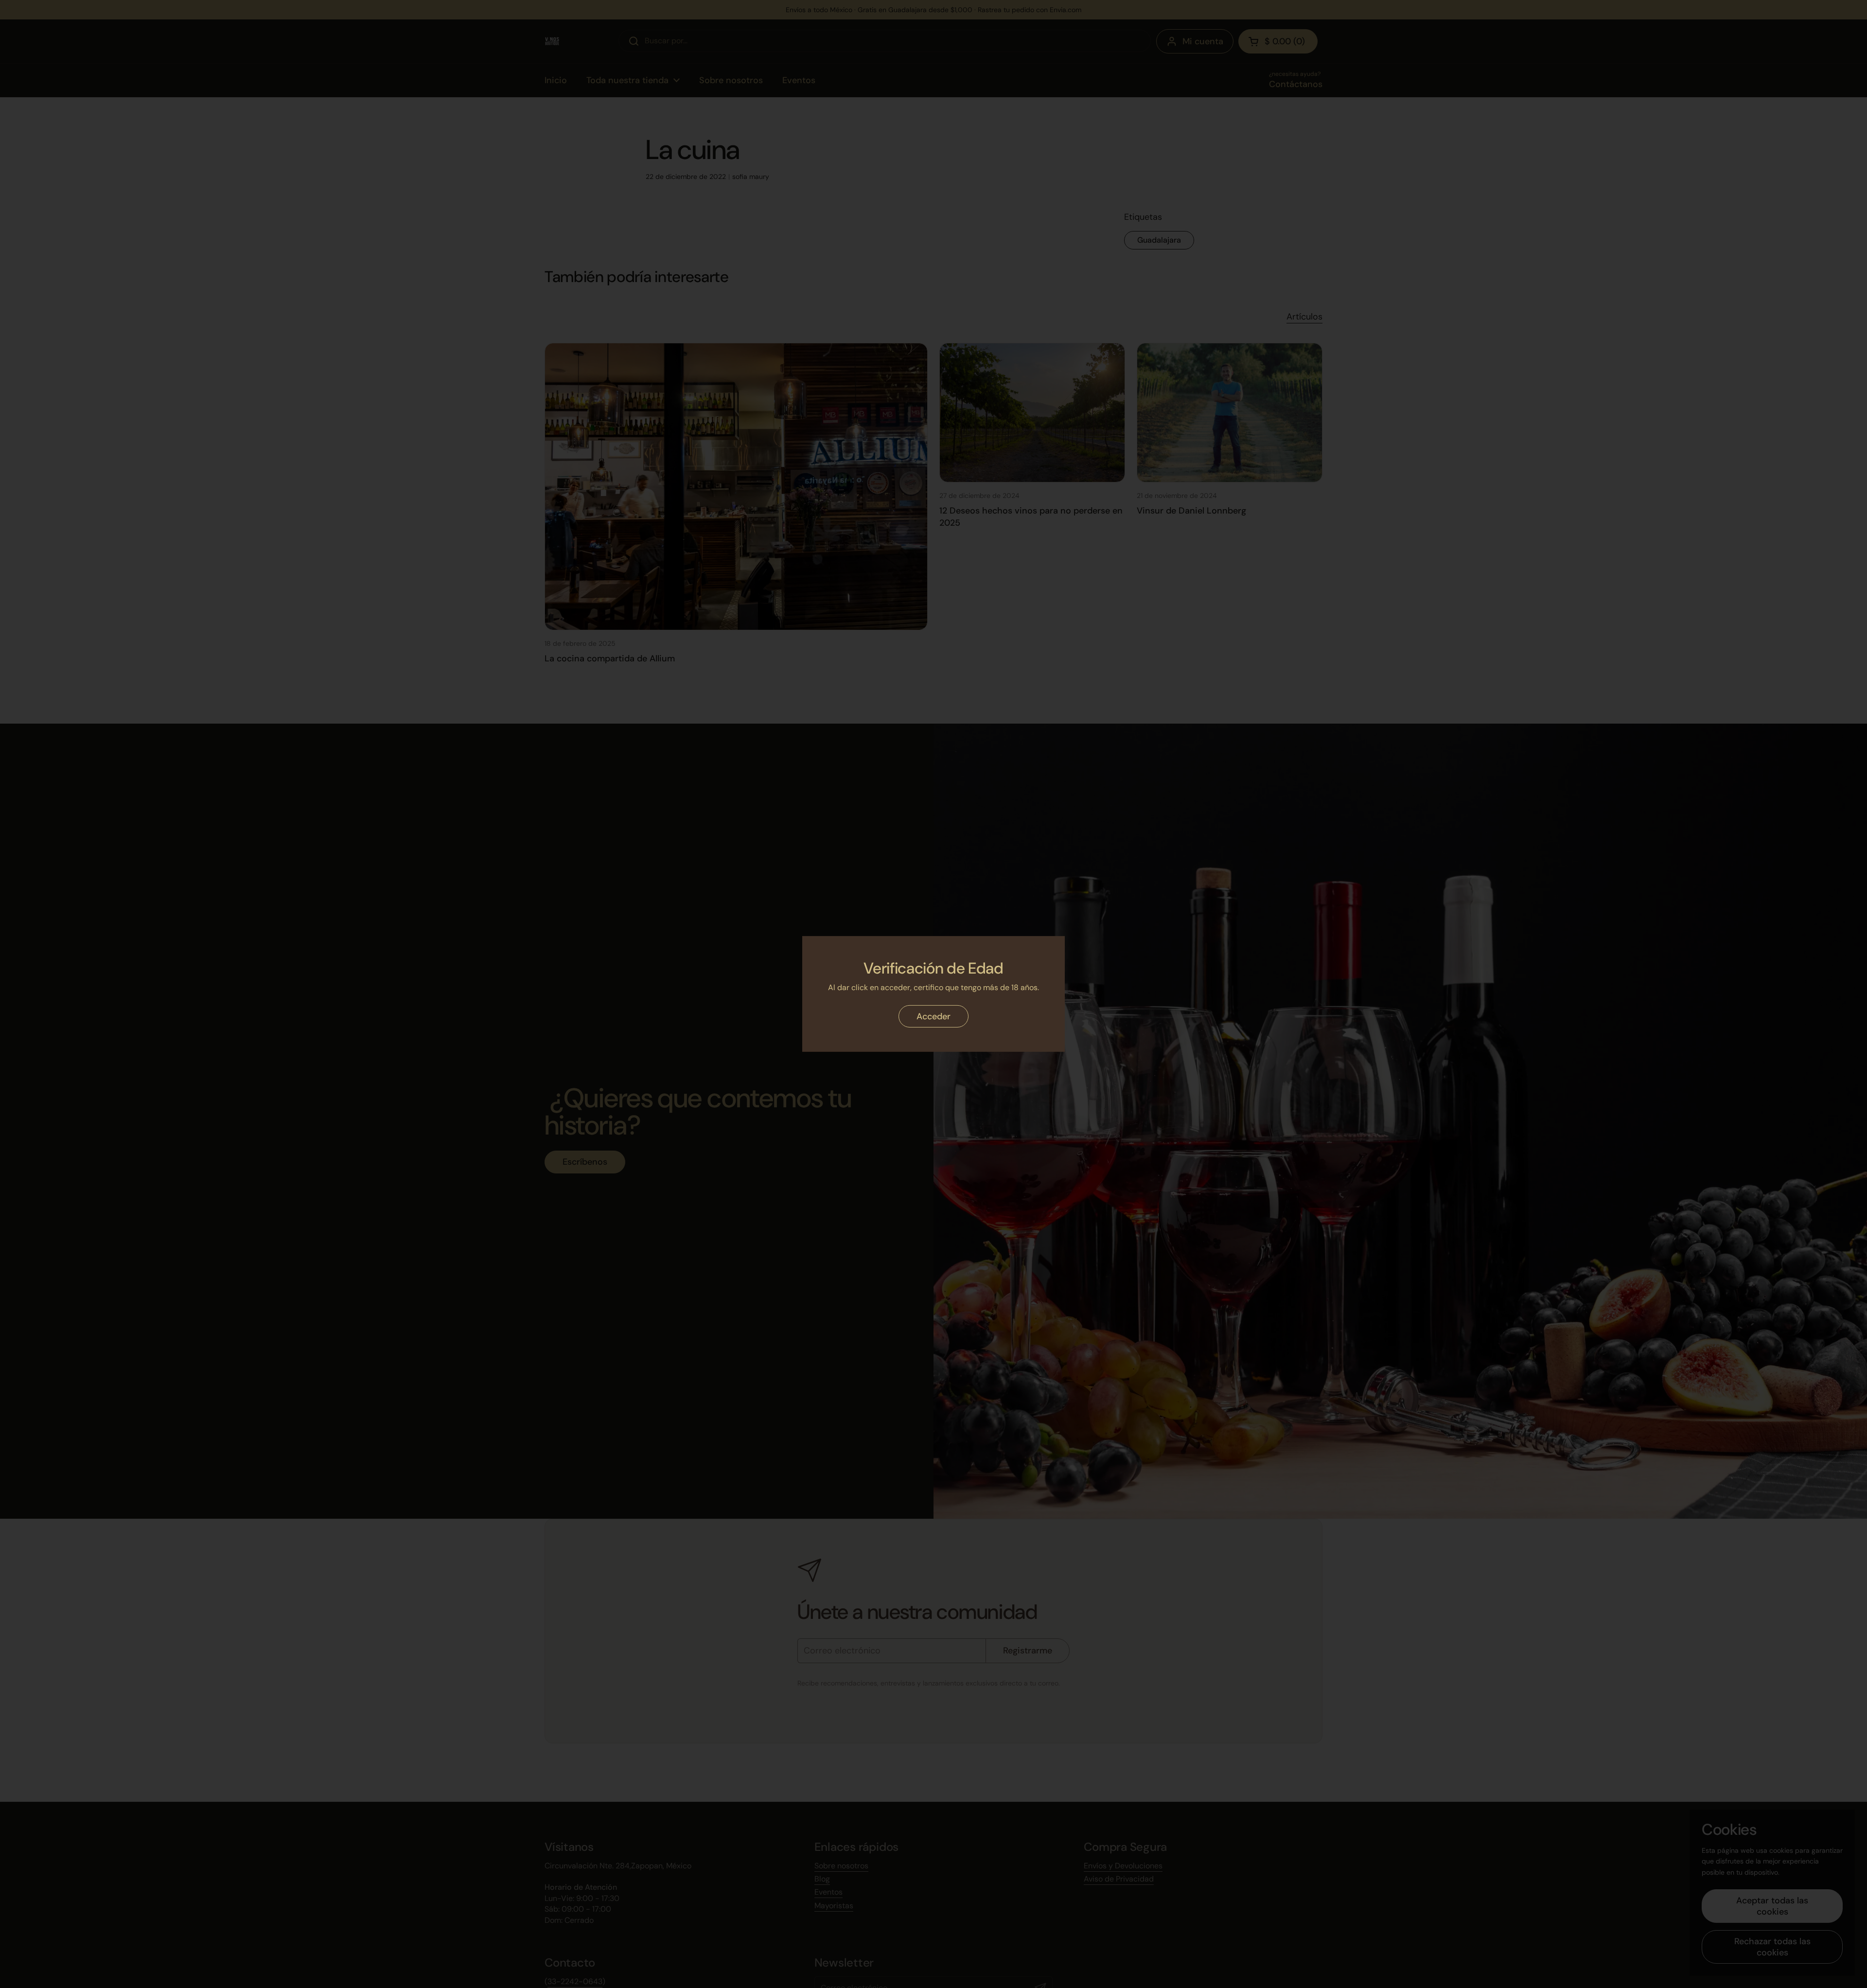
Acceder (933, 1016)
